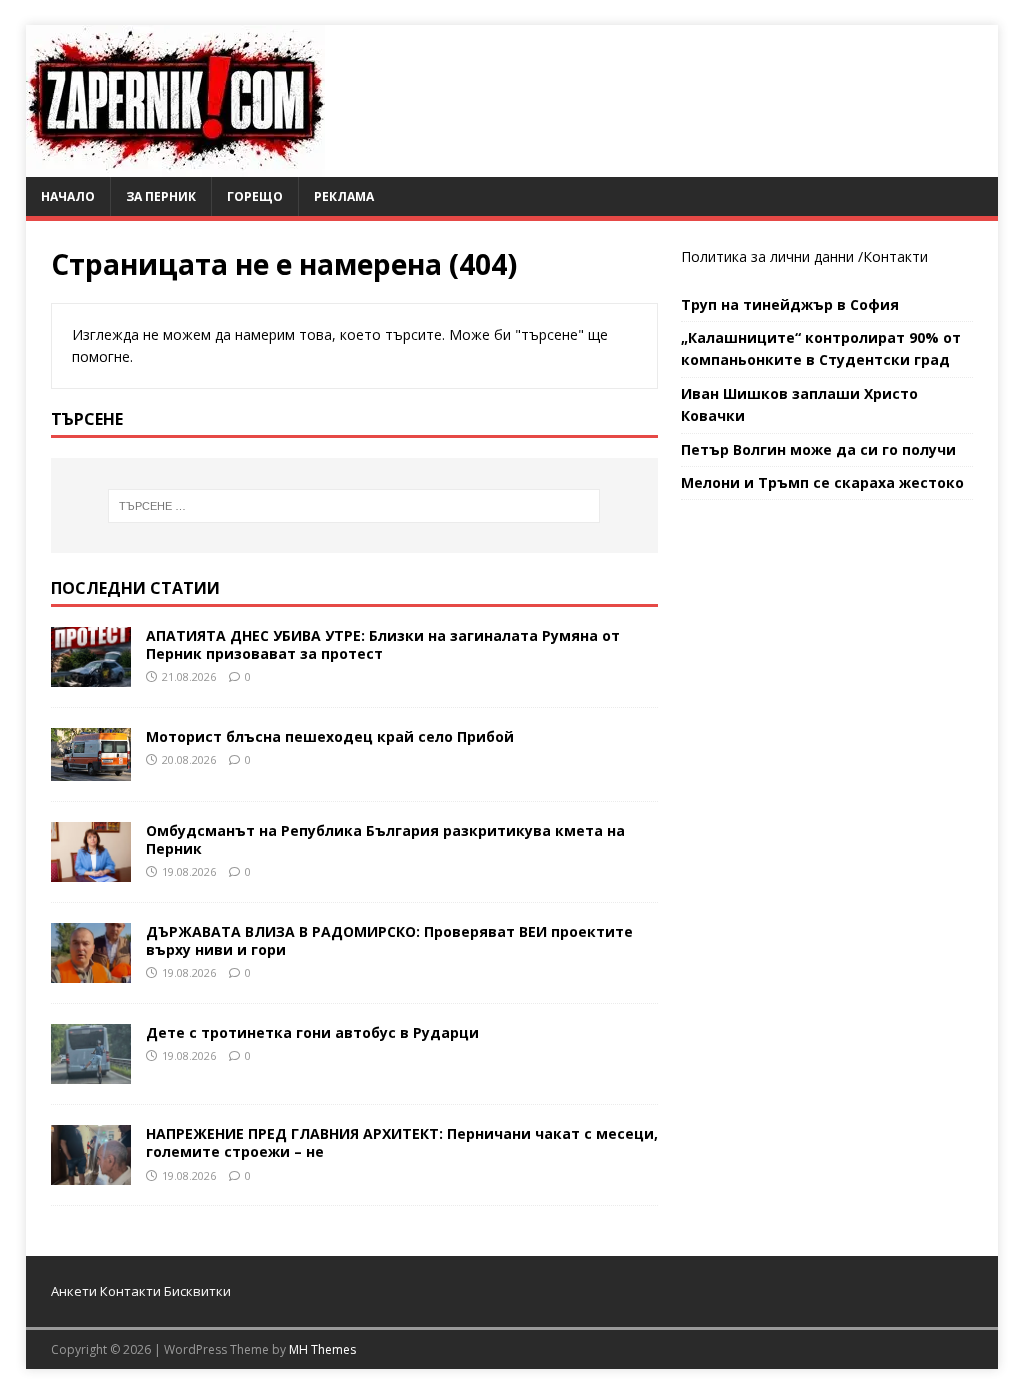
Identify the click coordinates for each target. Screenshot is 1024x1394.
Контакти (895, 256)
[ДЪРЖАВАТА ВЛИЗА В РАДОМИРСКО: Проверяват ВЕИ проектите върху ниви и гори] (91, 971)
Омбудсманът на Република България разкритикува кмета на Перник (385, 839)
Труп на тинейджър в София (790, 304)
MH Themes (322, 1349)
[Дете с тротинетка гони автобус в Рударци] (91, 1072)
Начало (68, 196)
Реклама (344, 196)
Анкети (74, 1291)
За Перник (161, 196)
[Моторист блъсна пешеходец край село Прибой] (91, 768)
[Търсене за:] (354, 506)
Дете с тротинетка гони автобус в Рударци (312, 1032)
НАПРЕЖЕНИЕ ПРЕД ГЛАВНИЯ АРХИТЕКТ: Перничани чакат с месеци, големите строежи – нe (402, 1142)
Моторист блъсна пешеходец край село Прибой (330, 736)
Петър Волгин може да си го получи (818, 449)
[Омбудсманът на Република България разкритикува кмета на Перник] (91, 870)
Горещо (255, 196)
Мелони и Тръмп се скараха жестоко (822, 482)
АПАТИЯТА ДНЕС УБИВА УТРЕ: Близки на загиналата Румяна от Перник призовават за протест (383, 644)
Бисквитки (197, 1291)
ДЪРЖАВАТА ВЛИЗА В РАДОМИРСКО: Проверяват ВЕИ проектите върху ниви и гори (389, 940)
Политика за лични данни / (772, 256)
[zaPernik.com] (175, 165)
